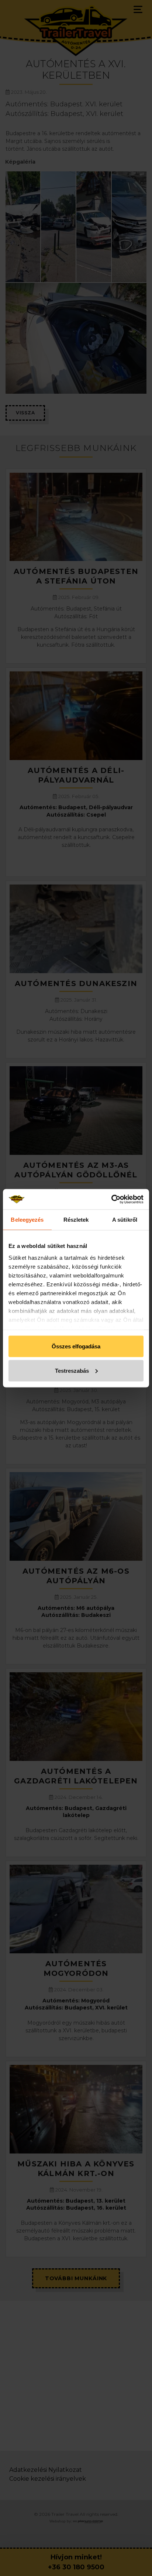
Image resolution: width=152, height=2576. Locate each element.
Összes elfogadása (76, 1346)
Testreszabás (72, 1370)
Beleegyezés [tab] (27, 1220)
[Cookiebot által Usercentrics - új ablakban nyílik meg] (111, 1199)
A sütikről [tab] (125, 1220)
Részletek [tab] (76, 1220)
